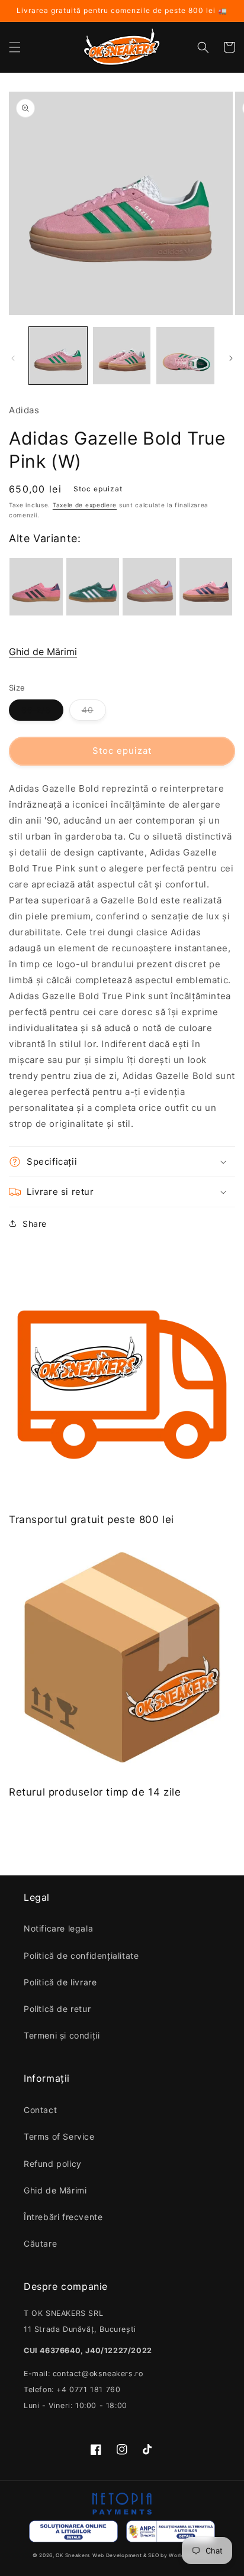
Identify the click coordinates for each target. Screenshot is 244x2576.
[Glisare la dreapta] (231, 358)
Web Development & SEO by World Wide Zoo (152, 2555)
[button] (15, 47)
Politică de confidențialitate (81, 1956)
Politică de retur (57, 2009)
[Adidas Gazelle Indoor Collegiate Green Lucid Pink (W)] (93, 587)
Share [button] (35, 1224)
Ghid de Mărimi (43, 652)
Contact (40, 2110)
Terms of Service (59, 2136)
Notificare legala (58, 1928)
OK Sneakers (73, 2555)
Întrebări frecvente (63, 2217)
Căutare (40, 2243)
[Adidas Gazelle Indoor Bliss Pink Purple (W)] (36, 587)
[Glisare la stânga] (13, 358)
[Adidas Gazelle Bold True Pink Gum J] (149, 587)
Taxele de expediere (85, 505)
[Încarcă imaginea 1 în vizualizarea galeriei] (58, 356)
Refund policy (53, 2164)
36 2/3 (36, 710)
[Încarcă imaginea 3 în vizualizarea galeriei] (185, 356)
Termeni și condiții (62, 2035)
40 (88, 710)
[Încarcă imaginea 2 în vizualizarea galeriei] (122, 356)
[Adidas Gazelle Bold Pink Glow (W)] (206, 587)
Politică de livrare (60, 1982)
